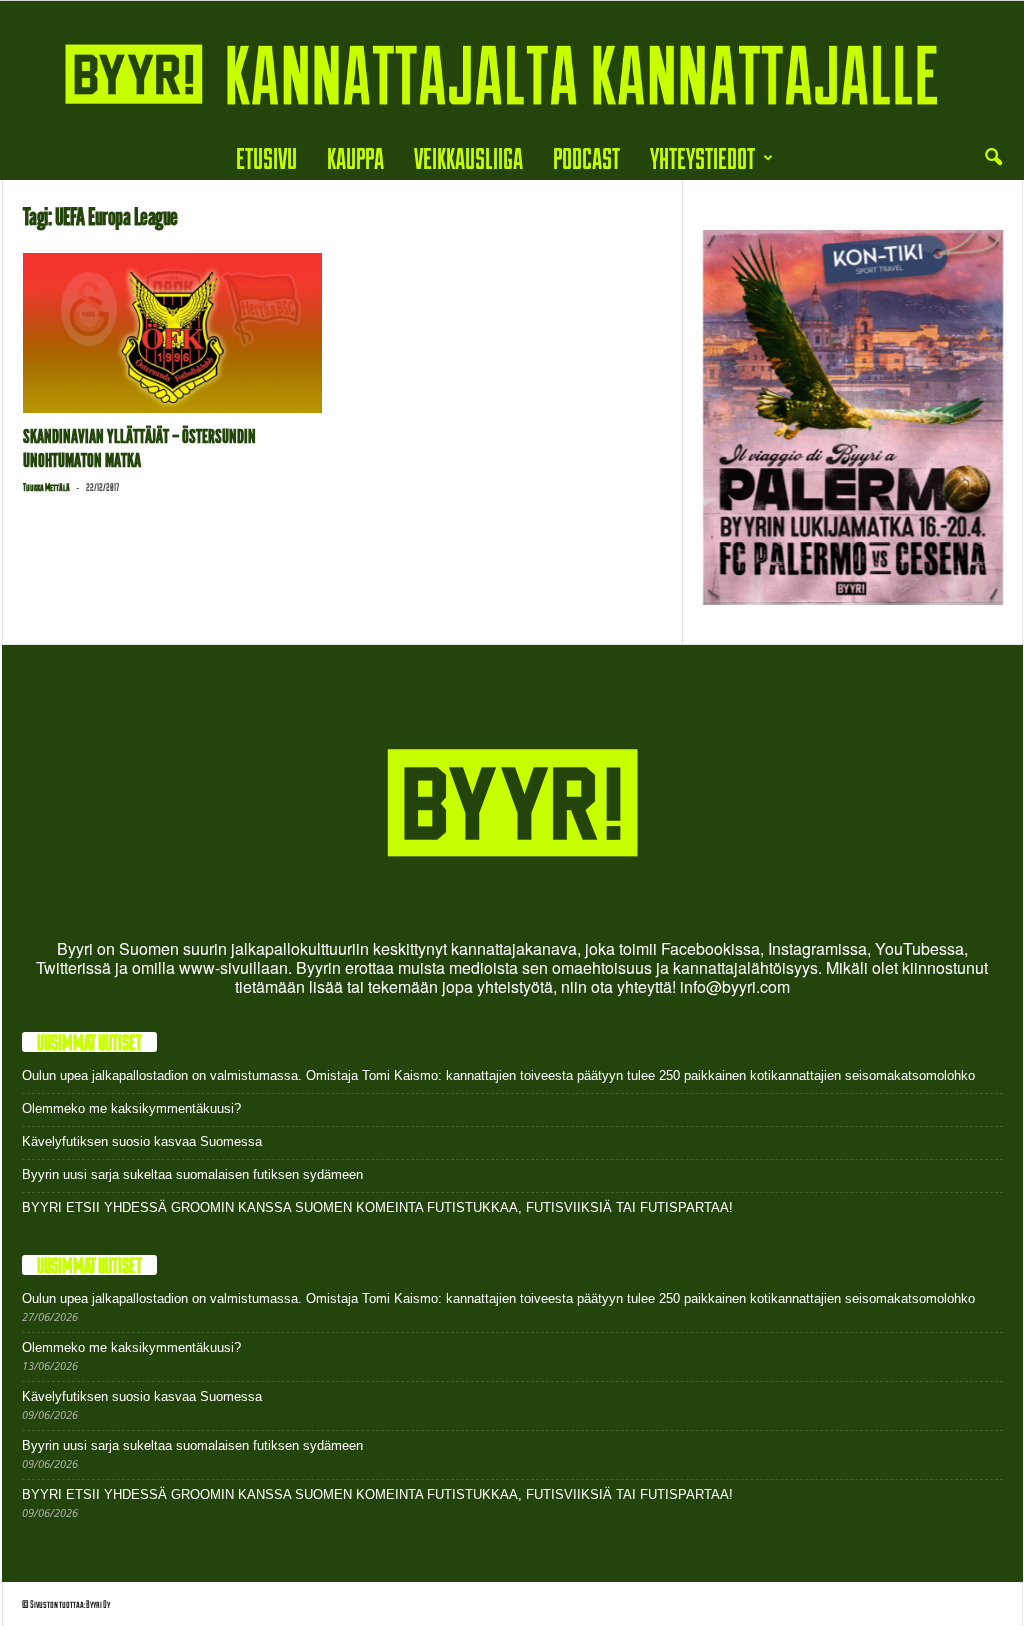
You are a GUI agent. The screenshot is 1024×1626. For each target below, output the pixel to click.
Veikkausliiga (468, 157)
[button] (993, 158)
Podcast (586, 157)
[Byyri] (512, 68)
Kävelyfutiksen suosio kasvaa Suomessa (142, 1141)
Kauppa (355, 157)
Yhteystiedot (702, 157)
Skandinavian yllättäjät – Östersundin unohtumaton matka (139, 448)
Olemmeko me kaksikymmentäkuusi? (131, 1108)
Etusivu (266, 157)
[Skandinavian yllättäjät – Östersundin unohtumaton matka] (173, 333)
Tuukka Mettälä (46, 487)
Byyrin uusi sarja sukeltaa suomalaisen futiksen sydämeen (192, 1174)
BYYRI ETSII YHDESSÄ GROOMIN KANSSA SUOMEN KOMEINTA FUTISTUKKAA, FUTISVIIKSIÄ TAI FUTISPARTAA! (377, 1207)
